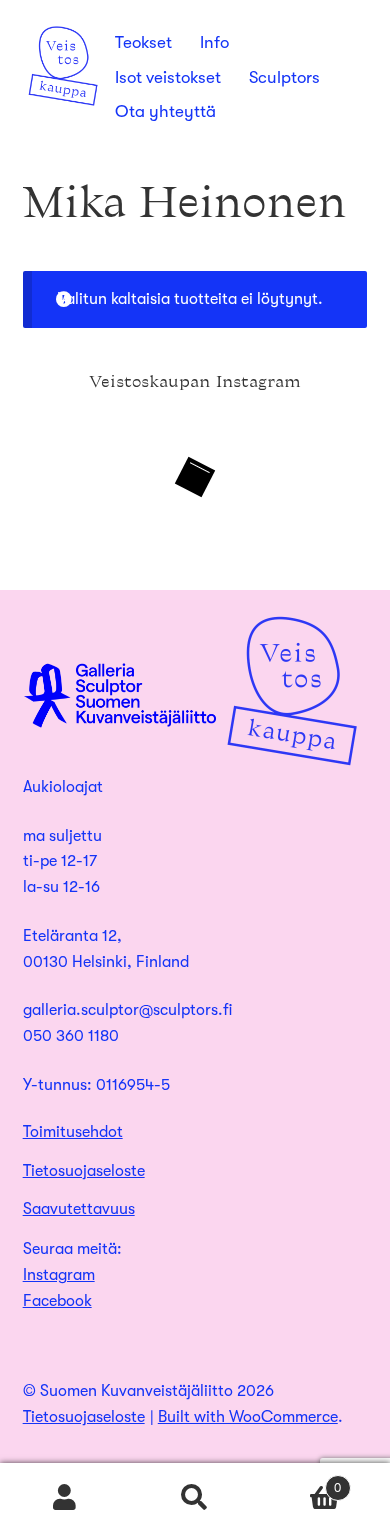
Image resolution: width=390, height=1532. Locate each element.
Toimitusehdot (73, 1132)
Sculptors (284, 77)
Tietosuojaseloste (84, 1171)
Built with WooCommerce (248, 1417)
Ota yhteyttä (165, 111)
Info (214, 42)
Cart (300, 1481)
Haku (195, 1498)
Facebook (57, 1301)
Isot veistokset (168, 77)
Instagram (59, 1275)
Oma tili (65, 1498)
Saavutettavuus (79, 1209)
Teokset (143, 42)
